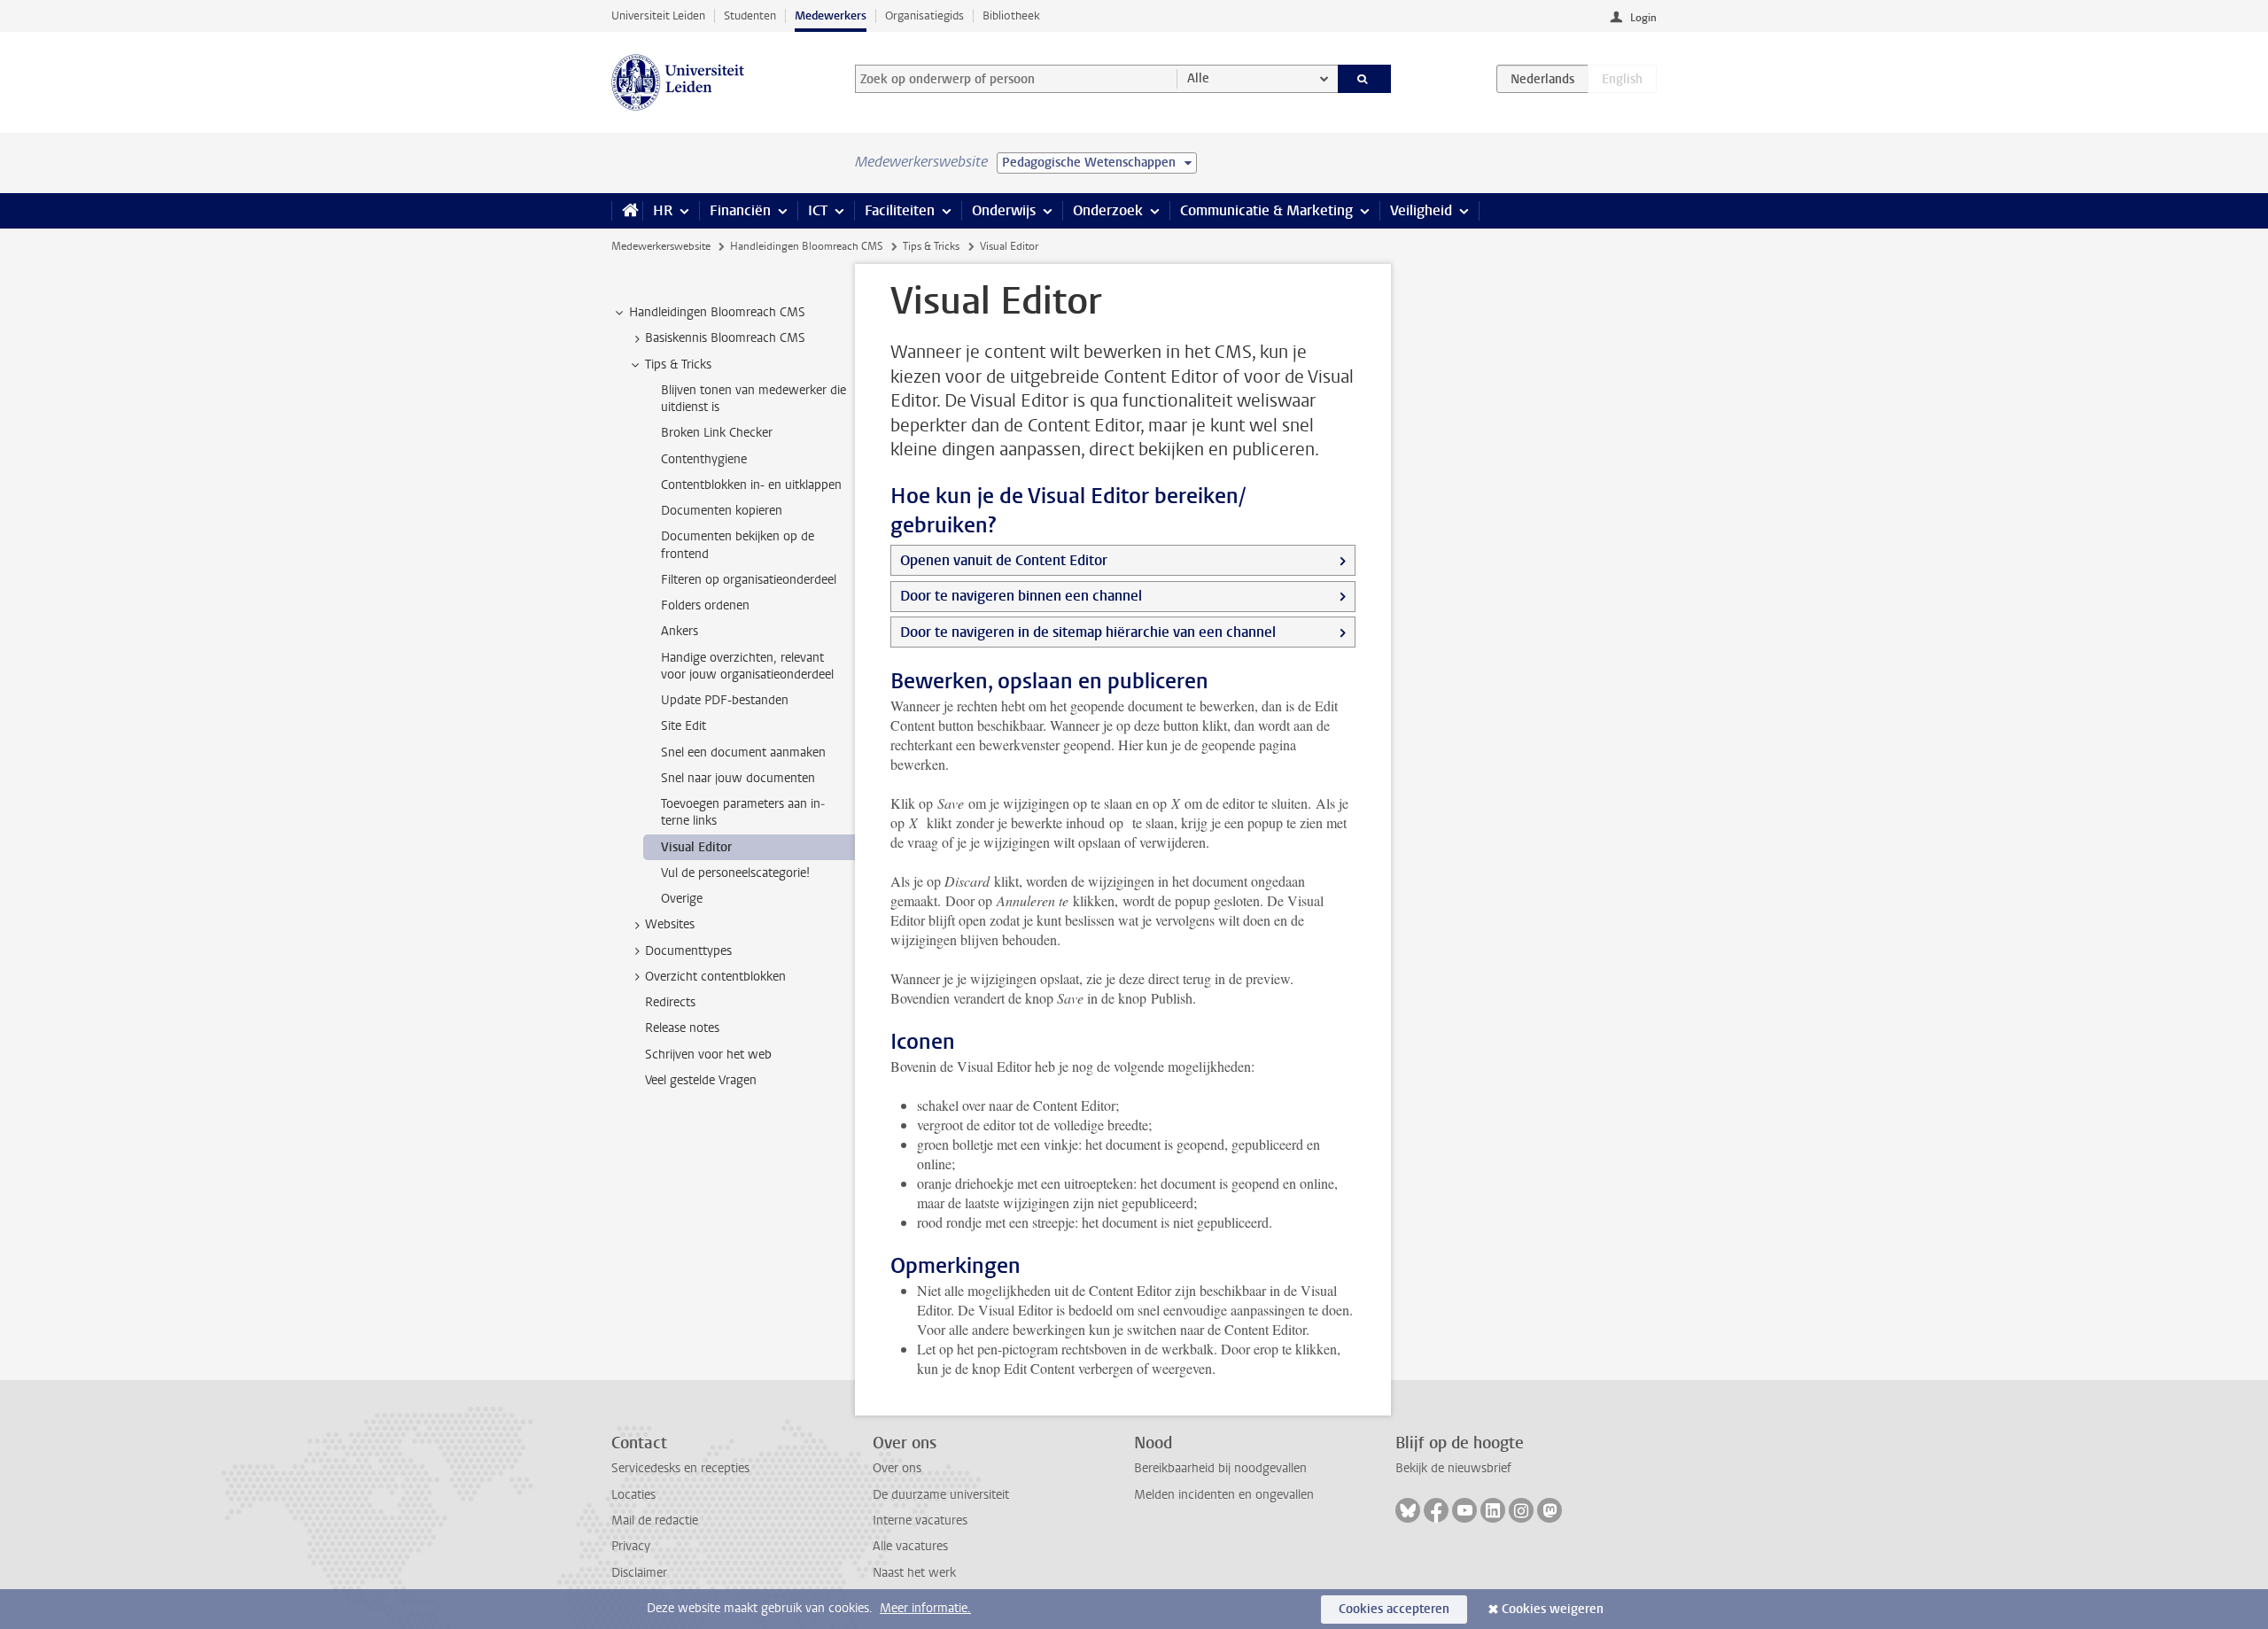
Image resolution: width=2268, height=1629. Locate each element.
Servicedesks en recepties (680, 1468)
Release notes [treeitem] (682, 1028)
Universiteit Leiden (658, 16)
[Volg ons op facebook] (1436, 1510)
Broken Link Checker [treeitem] (717, 433)
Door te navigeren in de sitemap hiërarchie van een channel (1088, 632)
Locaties (633, 1495)
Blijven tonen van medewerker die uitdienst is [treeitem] (753, 399)
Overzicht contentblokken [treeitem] (715, 977)
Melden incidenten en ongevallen (1224, 1495)
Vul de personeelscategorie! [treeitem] (735, 873)
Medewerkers (831, 16)
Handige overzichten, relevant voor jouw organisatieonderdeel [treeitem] (747, 666)
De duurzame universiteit (941, 1495)
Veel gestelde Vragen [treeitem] (701, 1080)
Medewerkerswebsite (661, 246)
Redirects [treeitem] (670, 1002)
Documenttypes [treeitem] (688, 951)
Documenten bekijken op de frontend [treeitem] (738, 545)
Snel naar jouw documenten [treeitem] (738, 778)
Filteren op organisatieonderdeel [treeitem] (749, 580)
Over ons (897, 1468)
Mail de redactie (655, 1520)
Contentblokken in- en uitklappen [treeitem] (751, 485)
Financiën (740, 210)
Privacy (631, 1546)
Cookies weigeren (1553, 1609)
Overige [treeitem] (682, 899)
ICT (818, 210)
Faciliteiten (900, 210)
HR (663, 210)
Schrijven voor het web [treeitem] (708, 1055)
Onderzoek (1108, 210)
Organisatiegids (924, 16)
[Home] (627, 211)
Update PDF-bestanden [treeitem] (725, 700)
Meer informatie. (925, 1608)
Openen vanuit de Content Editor (1004, 560)
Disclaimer (639, 1573)
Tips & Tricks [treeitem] (678, 365)
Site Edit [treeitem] (684, 726)
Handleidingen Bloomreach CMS (807, 246)
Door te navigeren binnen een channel (1021, 596)
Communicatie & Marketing (1266, 210)
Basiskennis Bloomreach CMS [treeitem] (725, 338)
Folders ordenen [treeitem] (705, 605)
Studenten (750, 16)
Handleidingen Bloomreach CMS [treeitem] (717, 312)
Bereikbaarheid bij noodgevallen (1220, 1468)
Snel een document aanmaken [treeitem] (743, 752)
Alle (1198, 78)
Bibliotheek (1011, 16)
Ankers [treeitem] (680, 631)
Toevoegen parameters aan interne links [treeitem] (743, 812)
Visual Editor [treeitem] (696, 847)
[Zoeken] (1365, 79)
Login (1643, 18)
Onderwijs (1004, 210)
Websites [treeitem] (670, 924)
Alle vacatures (910, 1546)
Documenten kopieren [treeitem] (722, 511)
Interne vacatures (920, 1520)
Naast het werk (914, 1573)
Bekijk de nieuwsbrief (1453, 1468)
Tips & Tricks (931, 246)
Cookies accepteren (1394, 1609)
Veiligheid (1421, 210)
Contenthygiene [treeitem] (704, 459)
